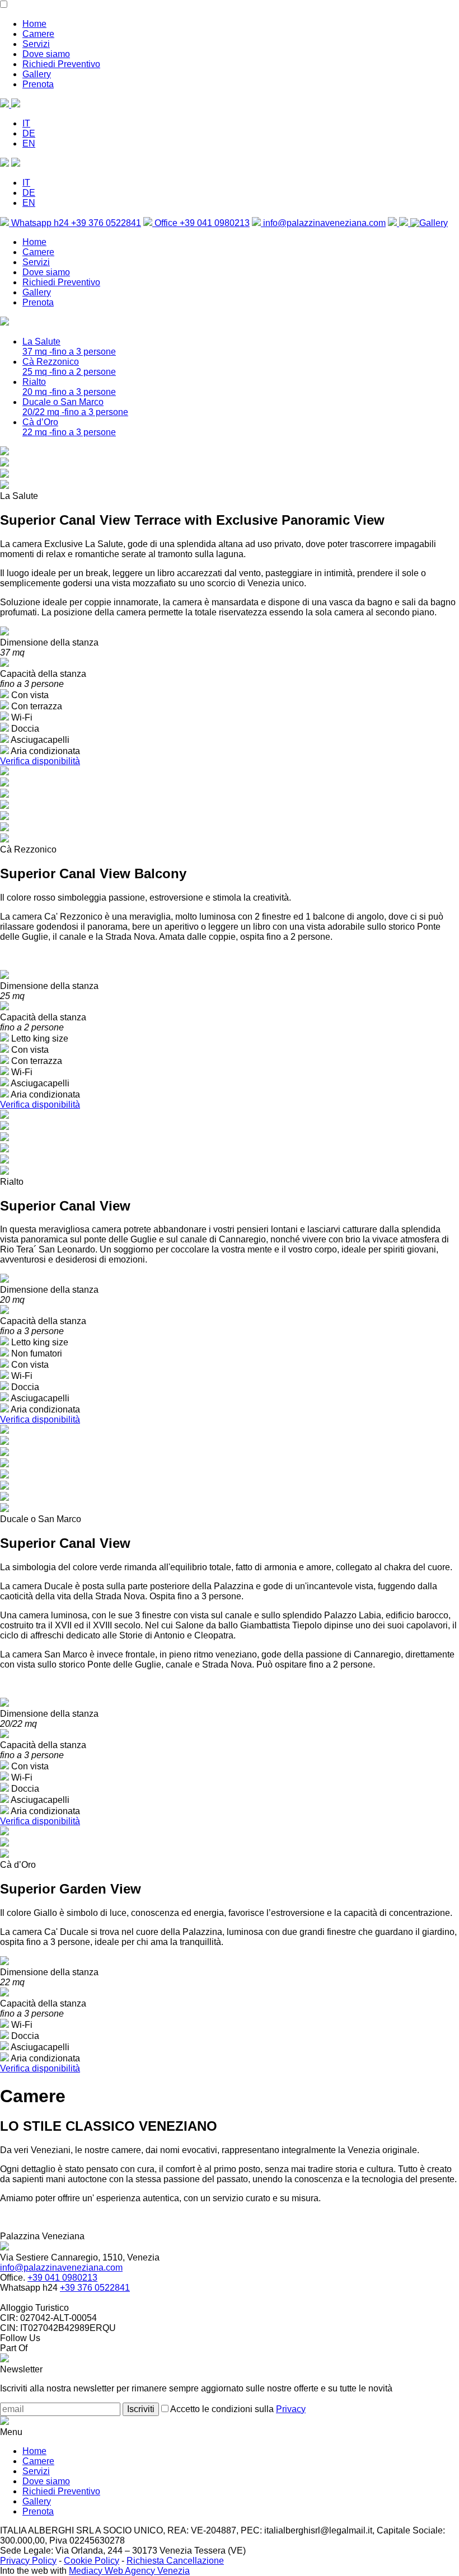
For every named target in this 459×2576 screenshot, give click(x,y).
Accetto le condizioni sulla (237, 2409)
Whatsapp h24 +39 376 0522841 (75, 223)
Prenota (38, 84)
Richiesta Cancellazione (175, 2561)
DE (29, 133)
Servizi (36, 44)
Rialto (69, 387)
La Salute (69, 347)
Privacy (291, 2409)
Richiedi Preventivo (61, 64)
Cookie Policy (92, 2561)
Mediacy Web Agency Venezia (129, 2571)
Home (34, 24)
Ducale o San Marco (75, 407)
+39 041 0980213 (62, 2278)
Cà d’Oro (69, 427)
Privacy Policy (28, 2561)
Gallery (37, 74)
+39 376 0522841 (95, 2288)
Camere (38, 34)
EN (29, 143)
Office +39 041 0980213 (201, 223)
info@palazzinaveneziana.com (323, 223)
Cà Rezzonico (69, 367)
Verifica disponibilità (40, 761)
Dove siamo (46, 54)
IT (26, 123)
